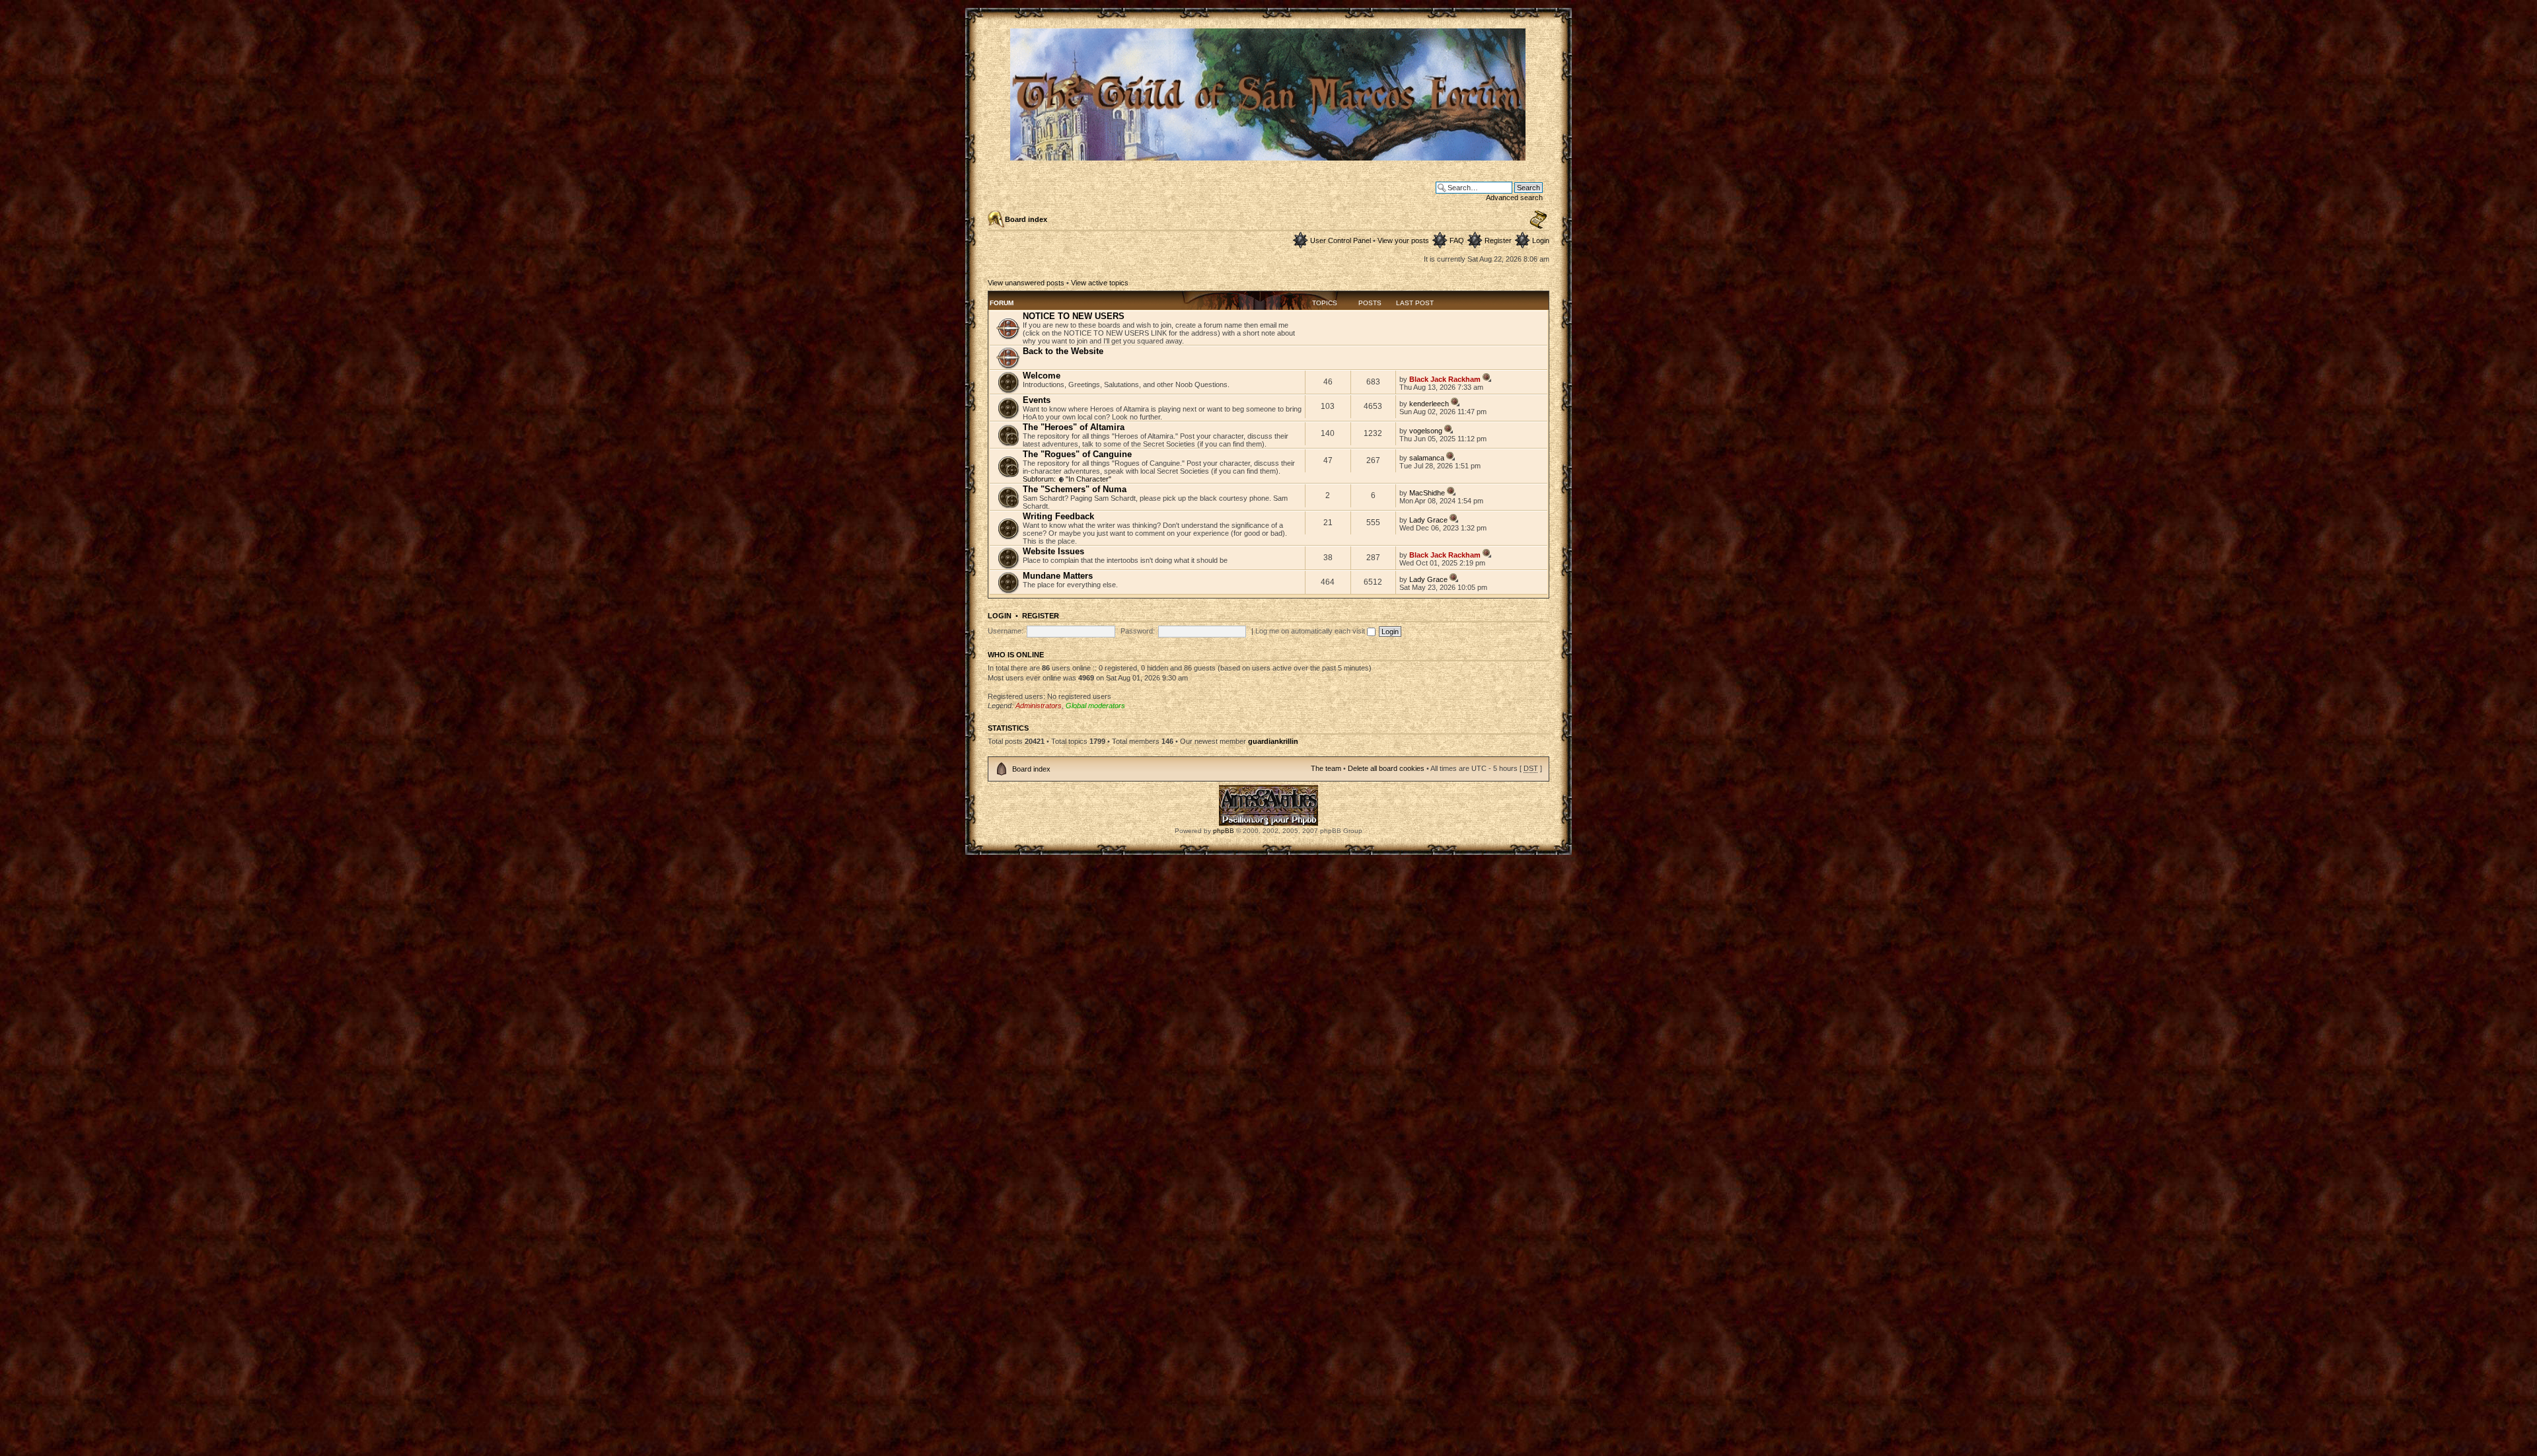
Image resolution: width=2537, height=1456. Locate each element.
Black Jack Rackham (1445, 379)
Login (1541, 240)
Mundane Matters (1058, 576)
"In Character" (1088, 479)
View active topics (1100, 283)
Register (1498, 240)
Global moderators (1095, 706)
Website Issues (1053, 551)
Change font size (1538, 220)
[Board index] (1269, 155)
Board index (1026, 219)
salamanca (1427, 458)
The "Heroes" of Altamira (1074, 427)
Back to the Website (1063, 351)
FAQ (1457, 240)
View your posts (1403, 240)
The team (1326, 768)
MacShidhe (1427, 493)
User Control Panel (1341, 240)
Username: (1006, 631)
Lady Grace (1428, 520)
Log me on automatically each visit (1311, 631)
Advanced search (1514, 198)
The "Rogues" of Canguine (1077, 454)
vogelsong (1426, 431)
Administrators (1039, 706)
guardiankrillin (1273, 741)
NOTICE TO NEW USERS (1074, 316)
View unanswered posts (1026, 283)
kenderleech (1429, 404)
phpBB (1224, 831)
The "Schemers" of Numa (1075, 489)
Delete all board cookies (1386, 768)
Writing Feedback (1058, 516)
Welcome (1042, 376)
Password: (1138, 631)
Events (1037, 400)
